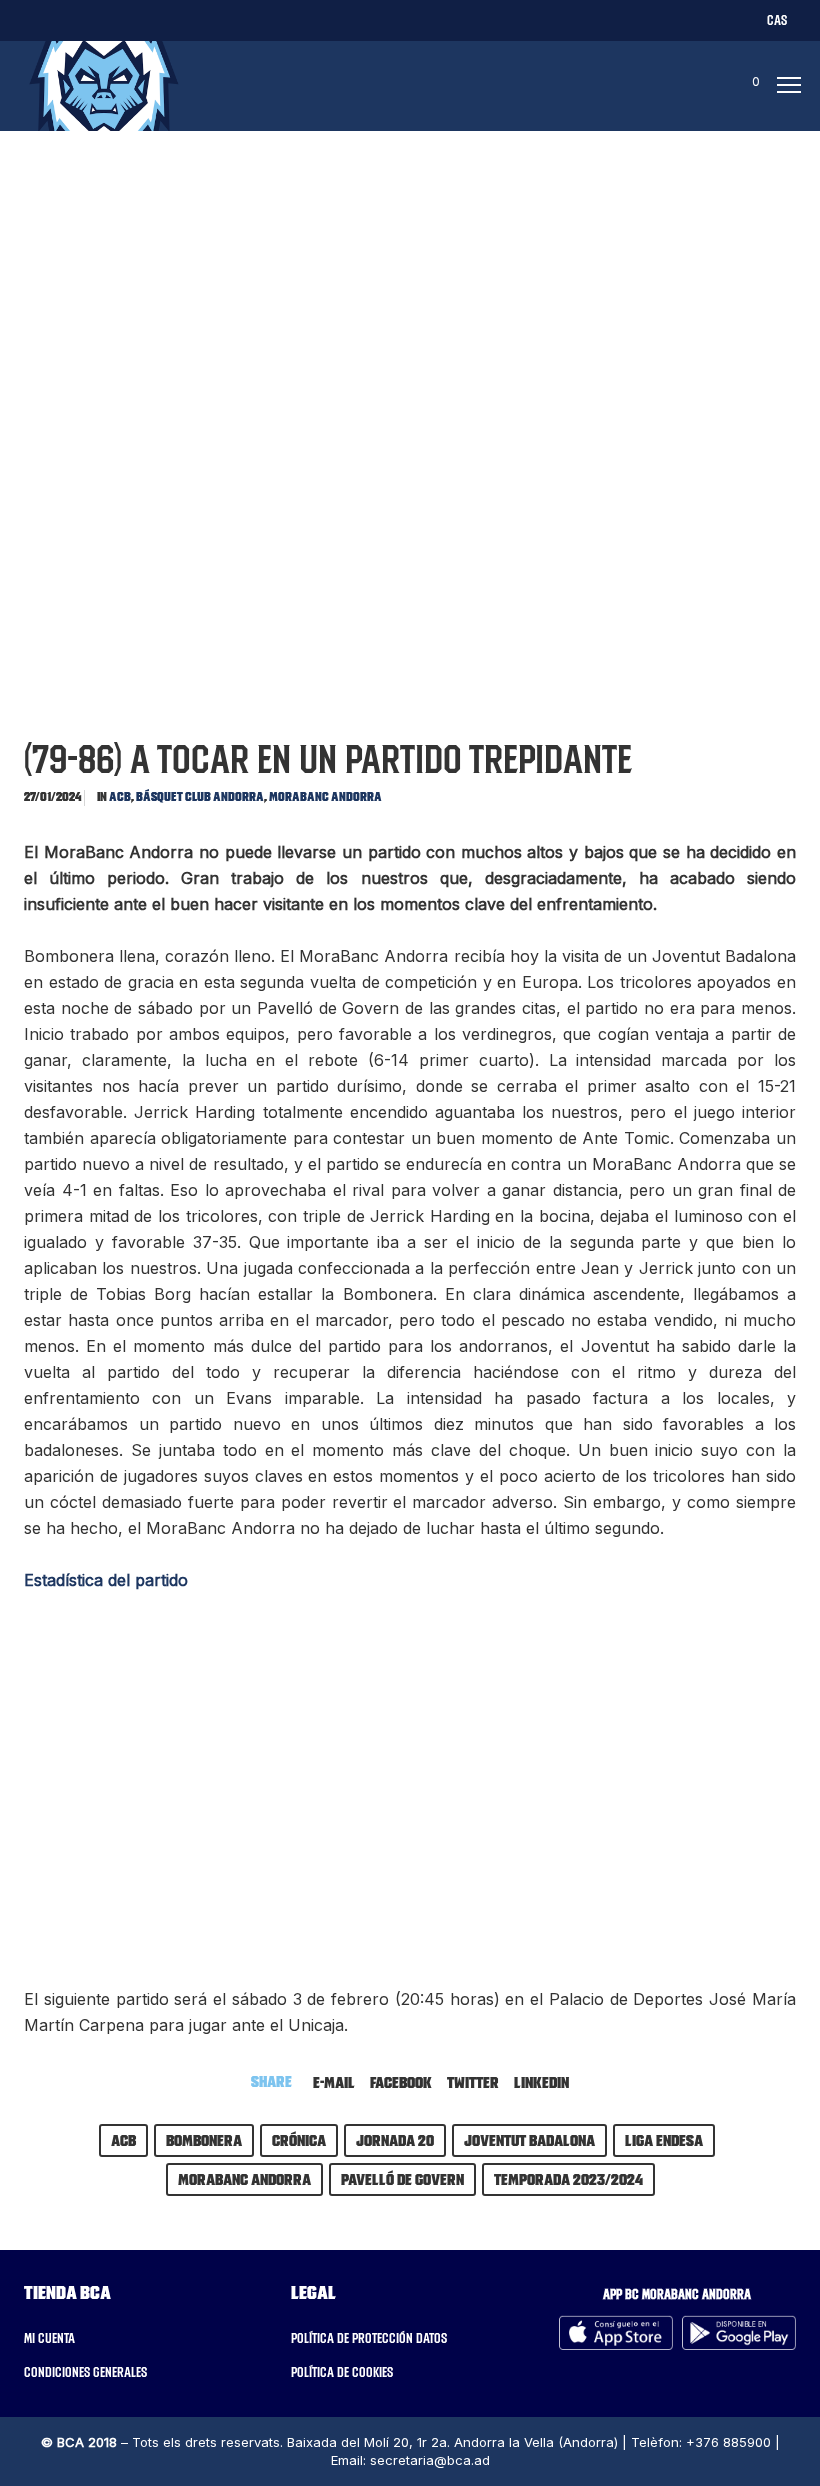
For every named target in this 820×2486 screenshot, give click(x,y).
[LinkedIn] (143, 19)
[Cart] (737, 86)
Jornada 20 (395, 2140)
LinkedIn (541, 2082)
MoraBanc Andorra (325, 796)
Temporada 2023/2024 (568, 2179)
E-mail (334, 2082)
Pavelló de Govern (402, 2179)
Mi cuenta (49, 2338)
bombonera (204, 2140)
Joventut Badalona (529, 2140)
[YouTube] (221, 19)
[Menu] (783, 86)
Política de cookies (342, 2372)
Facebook (401, 2082)
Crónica (299, 2140)
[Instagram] (104, 19)
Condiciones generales (85, 2372)
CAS (777, 20)
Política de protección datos (369, 2338)
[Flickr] (182, 19)
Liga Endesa (664, 2140)
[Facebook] (65, 19)
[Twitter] (26, 19)
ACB (120, 796)
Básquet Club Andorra (200, 796)
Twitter (473, 2082)
